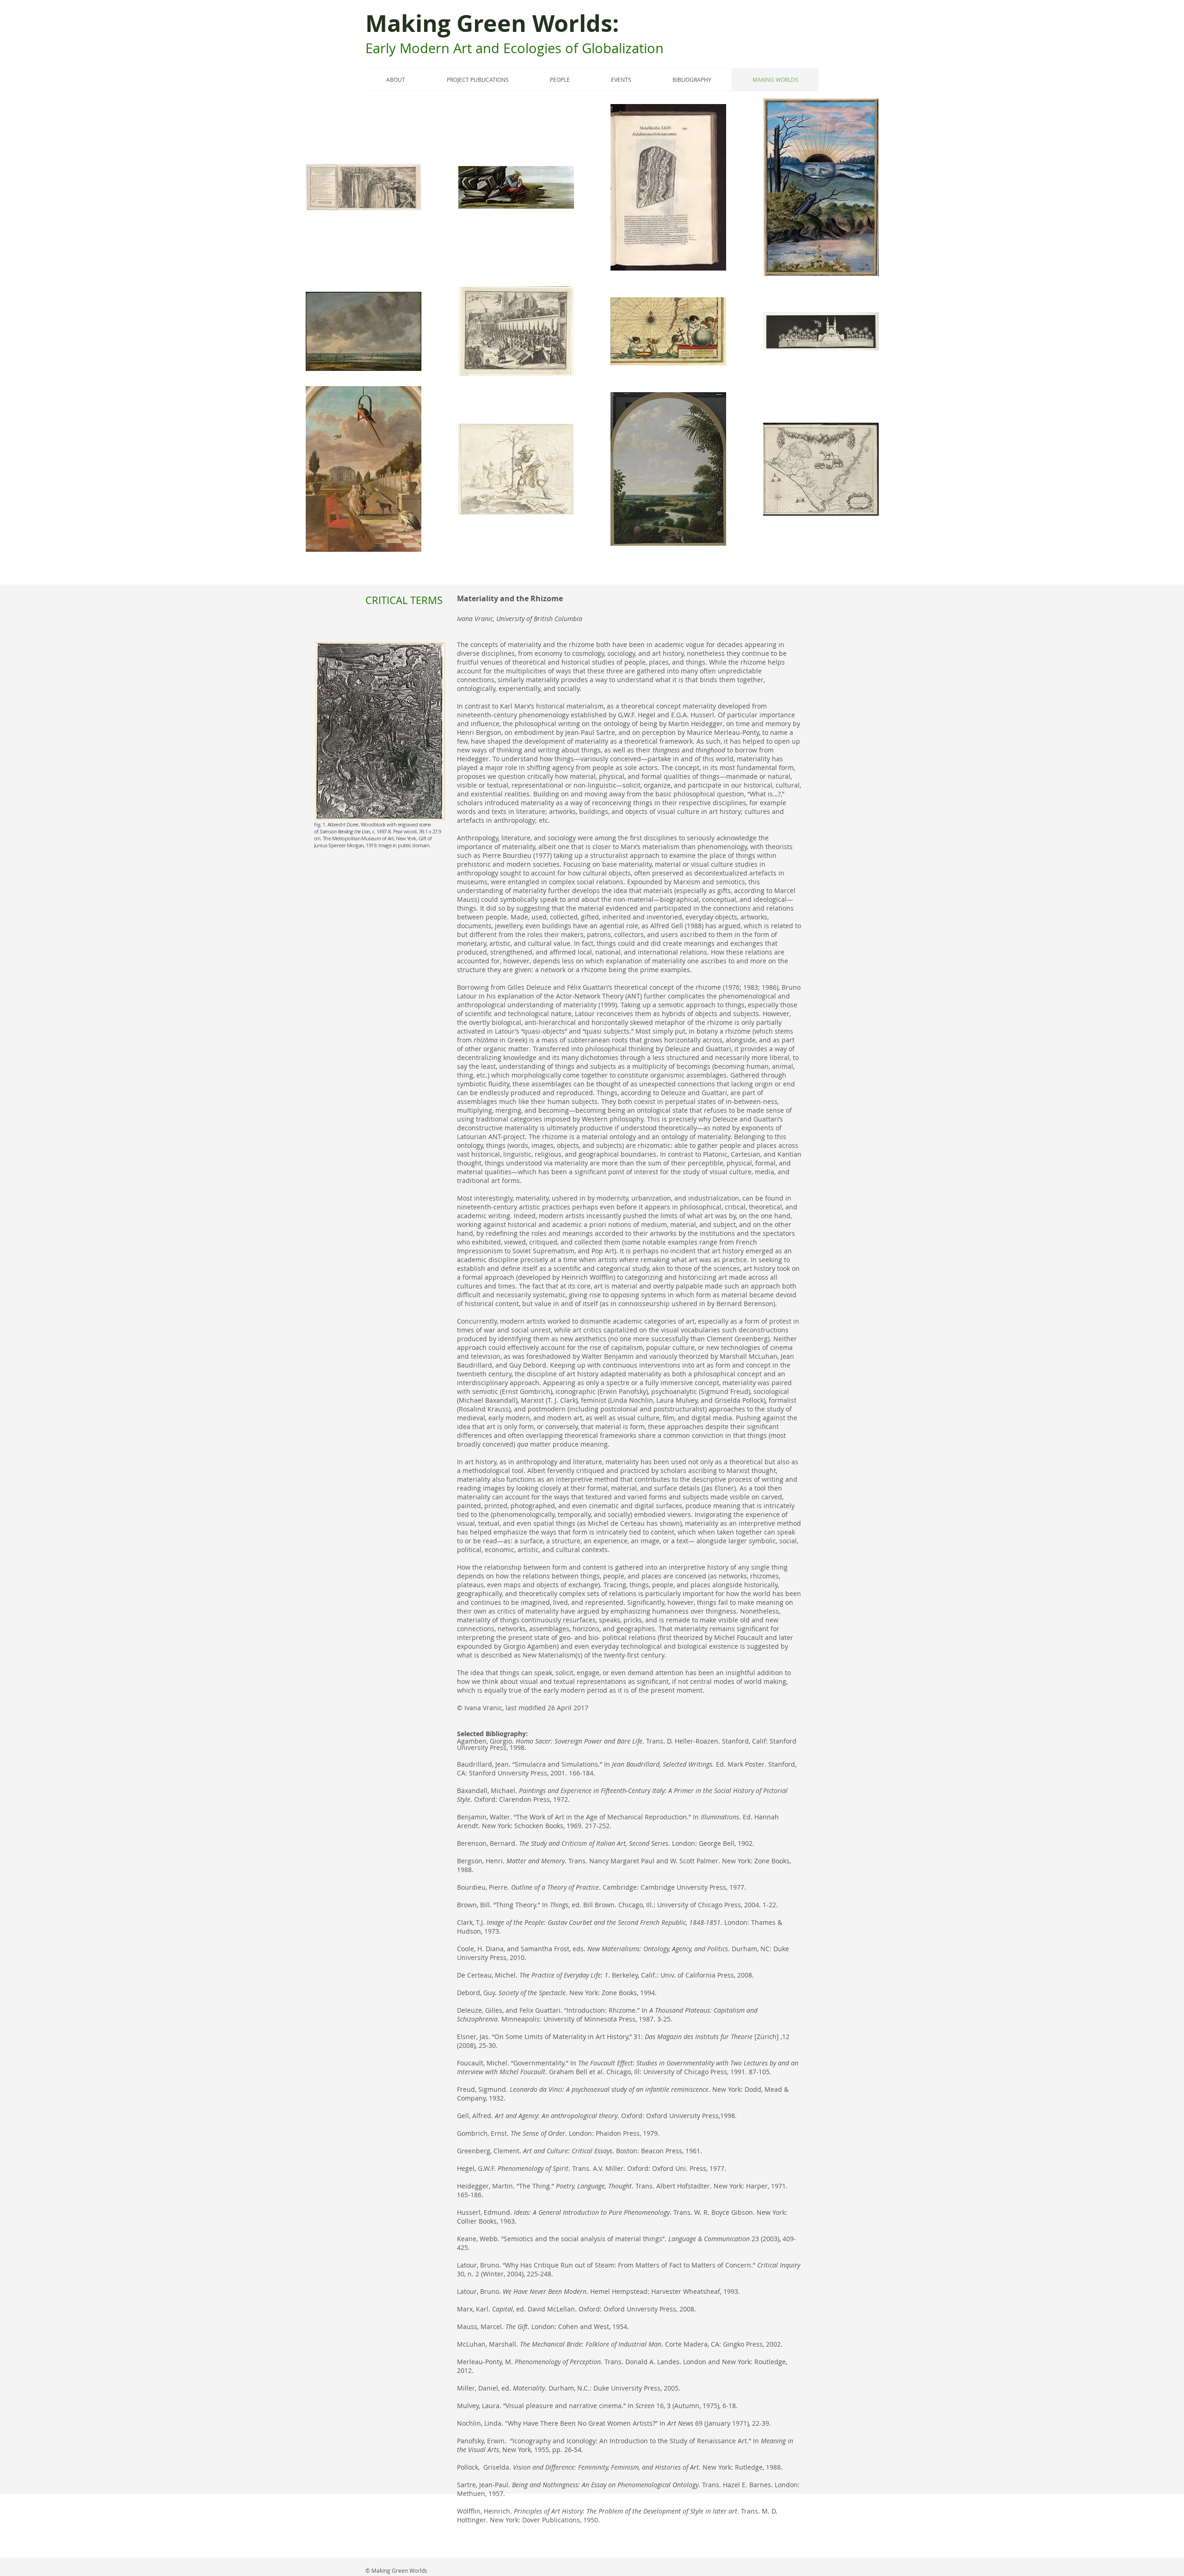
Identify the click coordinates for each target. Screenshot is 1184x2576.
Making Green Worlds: (495, 23)
